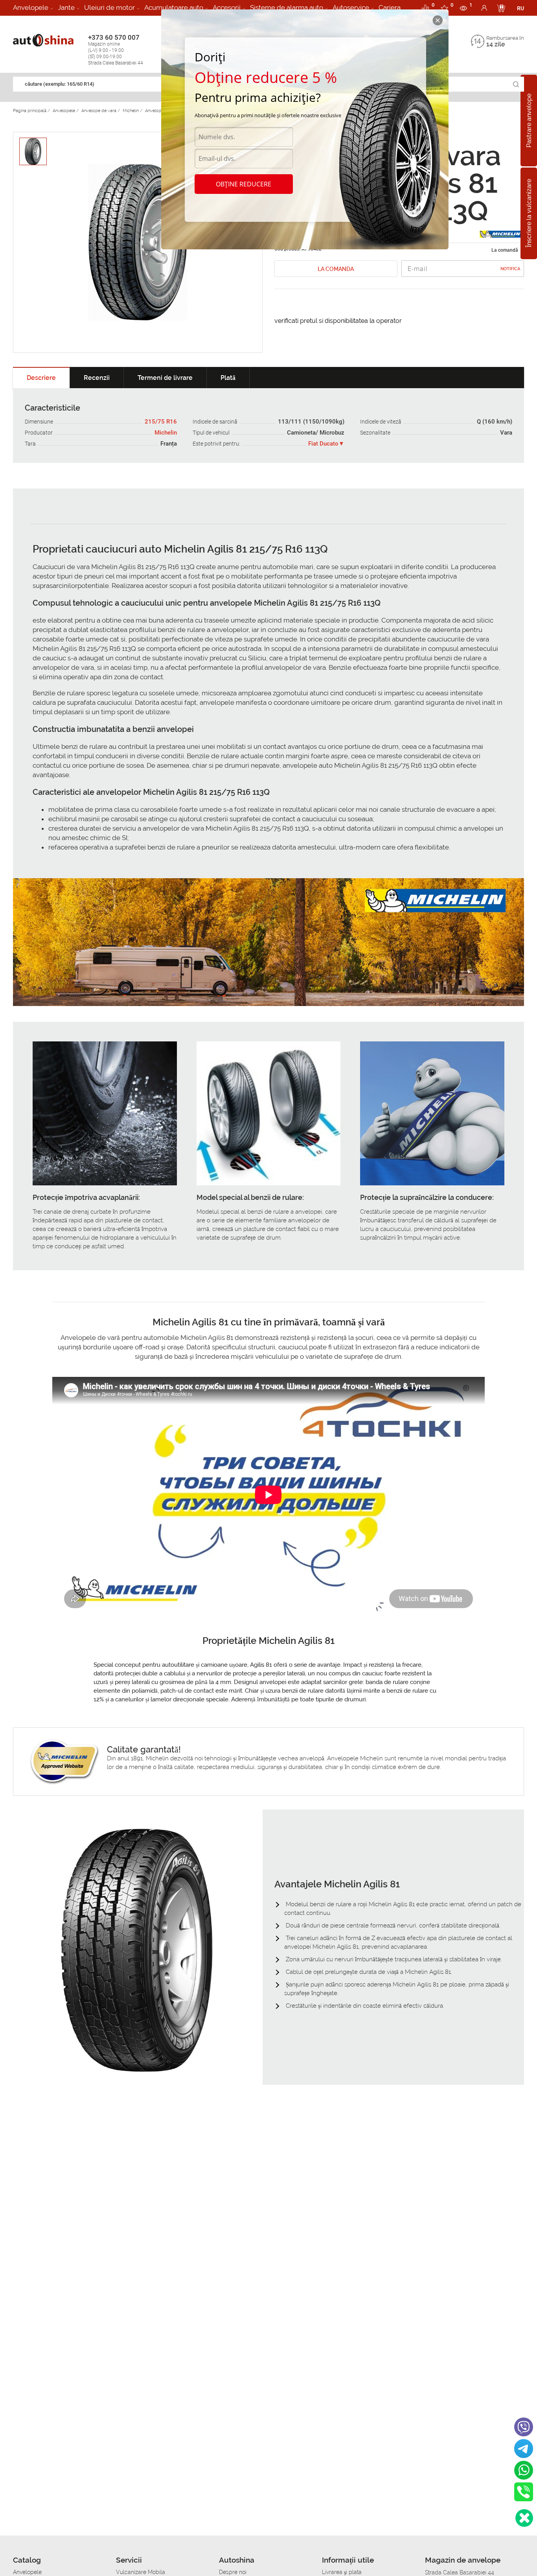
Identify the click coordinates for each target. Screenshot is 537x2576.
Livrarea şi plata (342, 2572)
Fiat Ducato (323, 444)
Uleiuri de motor (109, 7)
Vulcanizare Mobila (141, 2572)
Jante (66, 7)
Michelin (166, 433)
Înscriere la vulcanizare (529, 214)
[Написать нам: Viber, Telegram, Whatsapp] (524, 2518)
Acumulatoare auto (174, 7)
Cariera (390, 7)
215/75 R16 (161, 422)
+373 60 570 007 (116, 50)
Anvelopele (31, 7)
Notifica (510, 269)
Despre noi (233, 2572)
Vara (506, 433)
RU (520, 8)
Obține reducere (244, 184)
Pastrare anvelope (529, 121)
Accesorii (227, 7)
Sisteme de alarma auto (287, 7)
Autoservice (351, 7)
